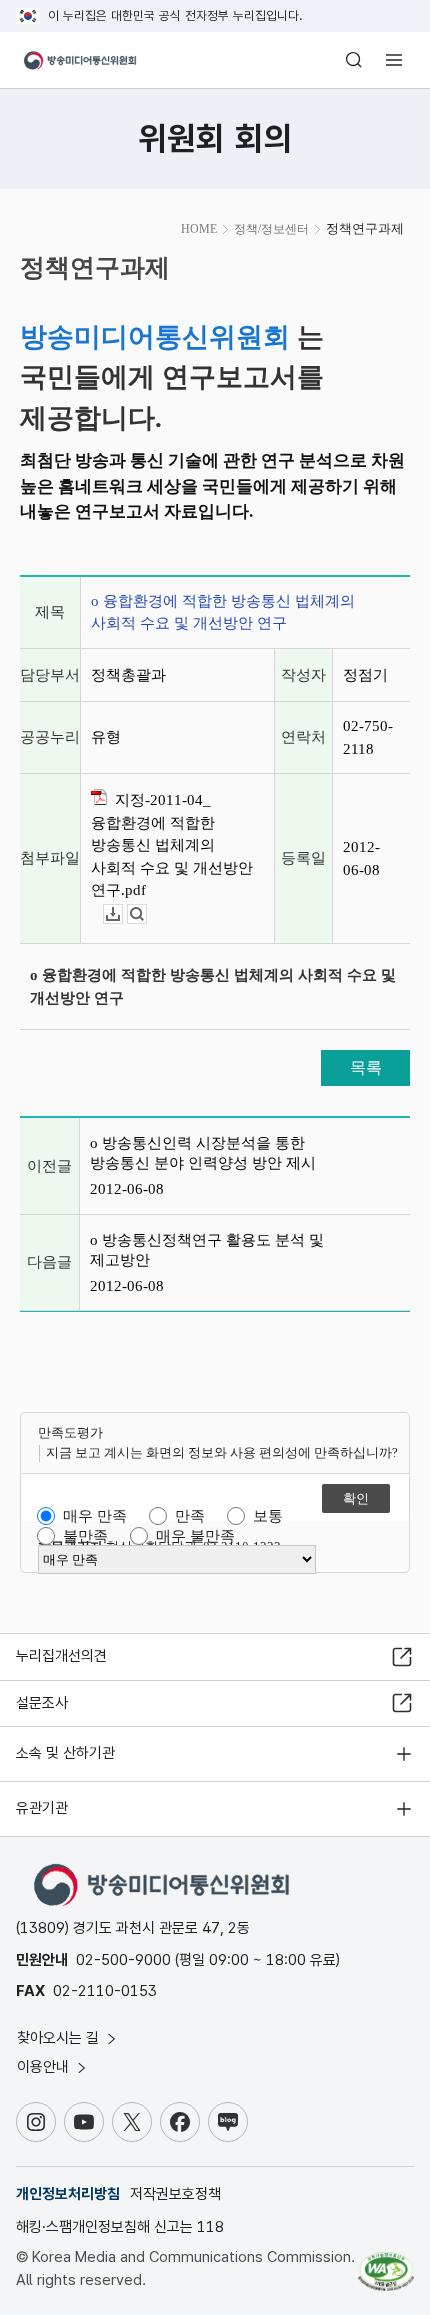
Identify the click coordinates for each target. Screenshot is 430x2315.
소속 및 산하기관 (65, 1753)
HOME (199, 229)
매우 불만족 (195, 1536)
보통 (268, 1516)
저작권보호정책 (175, 2194)
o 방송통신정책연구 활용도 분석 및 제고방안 (207, 1250)
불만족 (85, 1536)
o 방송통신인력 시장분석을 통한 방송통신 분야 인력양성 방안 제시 (203, 1153)
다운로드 (122, 914)
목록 (366, 1067)
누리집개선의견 (61, 1656)
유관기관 (42, 1808)
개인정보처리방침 (68, 2194)
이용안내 (45, 2067)
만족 (190, 1516)
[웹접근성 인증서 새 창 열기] (386, 2263)
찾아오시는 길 (60, 2038)
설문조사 (42, 1703)
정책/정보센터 (271, 229)
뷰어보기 (146, 914)
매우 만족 (95, 1516)
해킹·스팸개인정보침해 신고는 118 (120, 2227)
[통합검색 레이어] (354, 60)
